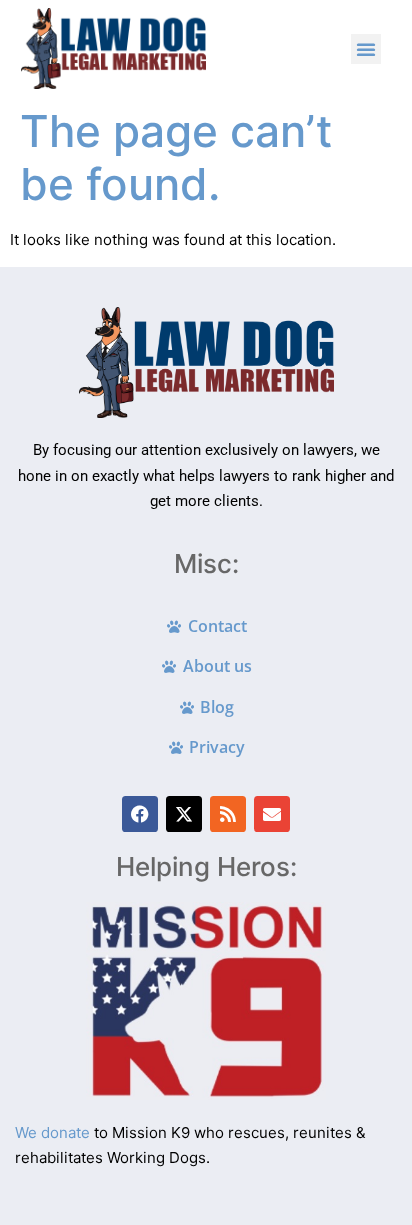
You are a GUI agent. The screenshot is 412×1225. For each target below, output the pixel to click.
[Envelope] (272, 814)
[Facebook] (140, 814)
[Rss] (228, 814)
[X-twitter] (184, 814)
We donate (52, 1132)
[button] (366, 49)
